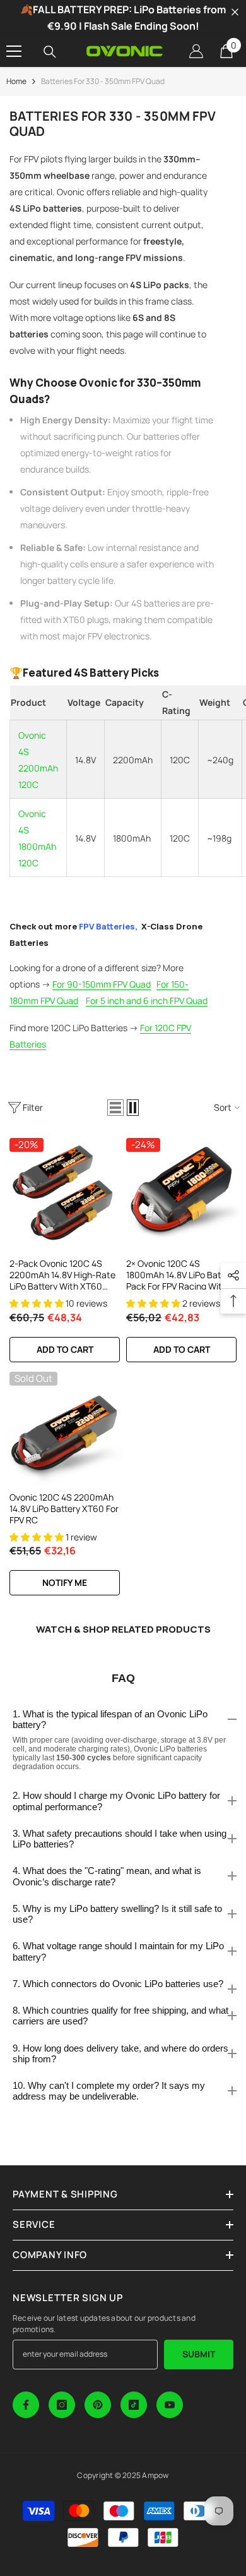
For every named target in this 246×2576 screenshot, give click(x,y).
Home (16, 81)
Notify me (65, 1582)
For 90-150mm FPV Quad (102, 984)
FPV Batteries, (108, 926)
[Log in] (196, 51)
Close (235, 12)
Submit (199, 2354)
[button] (115, 1108)
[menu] (14, 51)
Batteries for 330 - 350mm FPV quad (103, 81)
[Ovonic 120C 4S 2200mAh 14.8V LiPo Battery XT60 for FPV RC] (65, 1427)
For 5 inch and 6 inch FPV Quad (147, 1001)
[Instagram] (62, 2405)
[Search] (50, 52)
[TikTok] (134, 2405)
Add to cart (65, 1349)
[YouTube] (170, 2405)
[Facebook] (26, 2405)
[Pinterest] (98, 2405)
